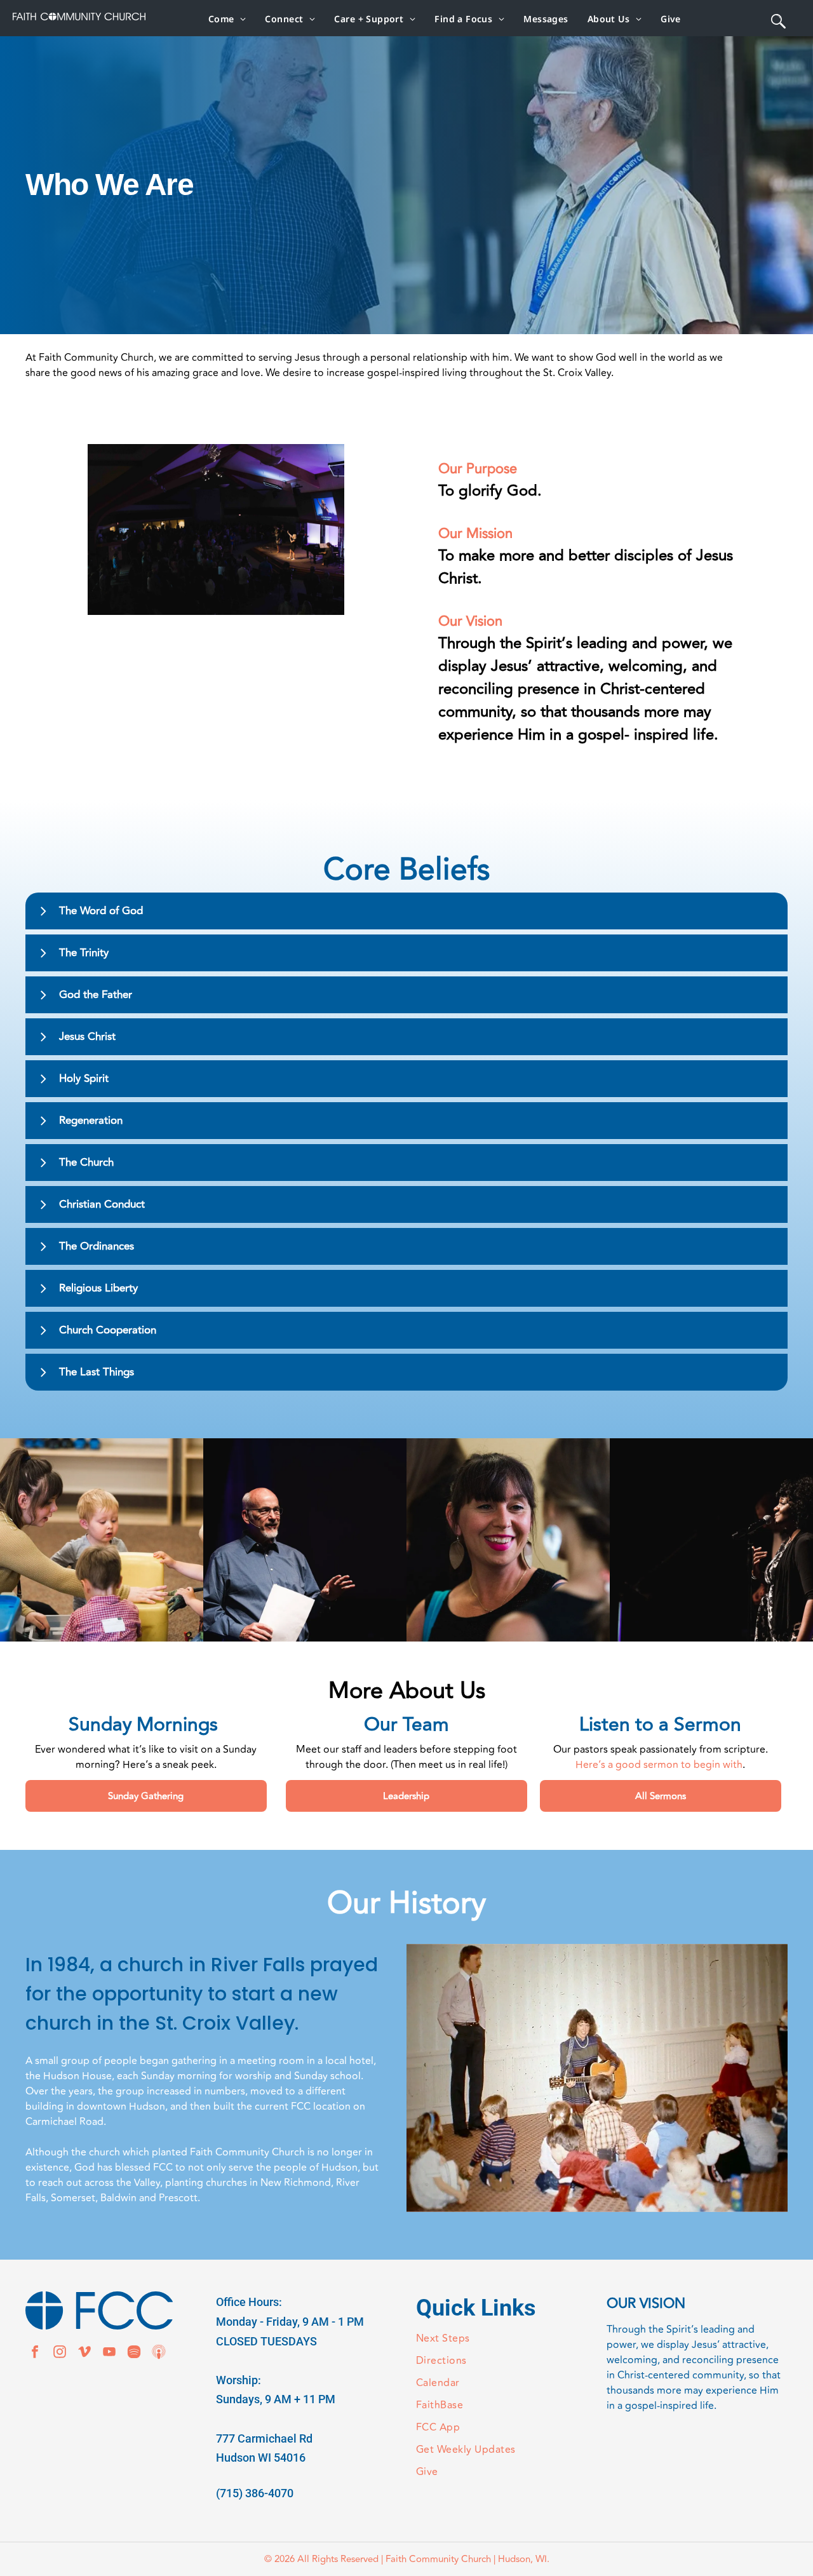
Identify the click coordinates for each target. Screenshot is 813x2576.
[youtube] (109, 2353)
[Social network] (159, 2353)
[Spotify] (134, 2353)
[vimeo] (84, 2353)
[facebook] (35, 2353)
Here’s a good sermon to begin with (659, 1765)
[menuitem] (227, 19)
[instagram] (60, 2353)
